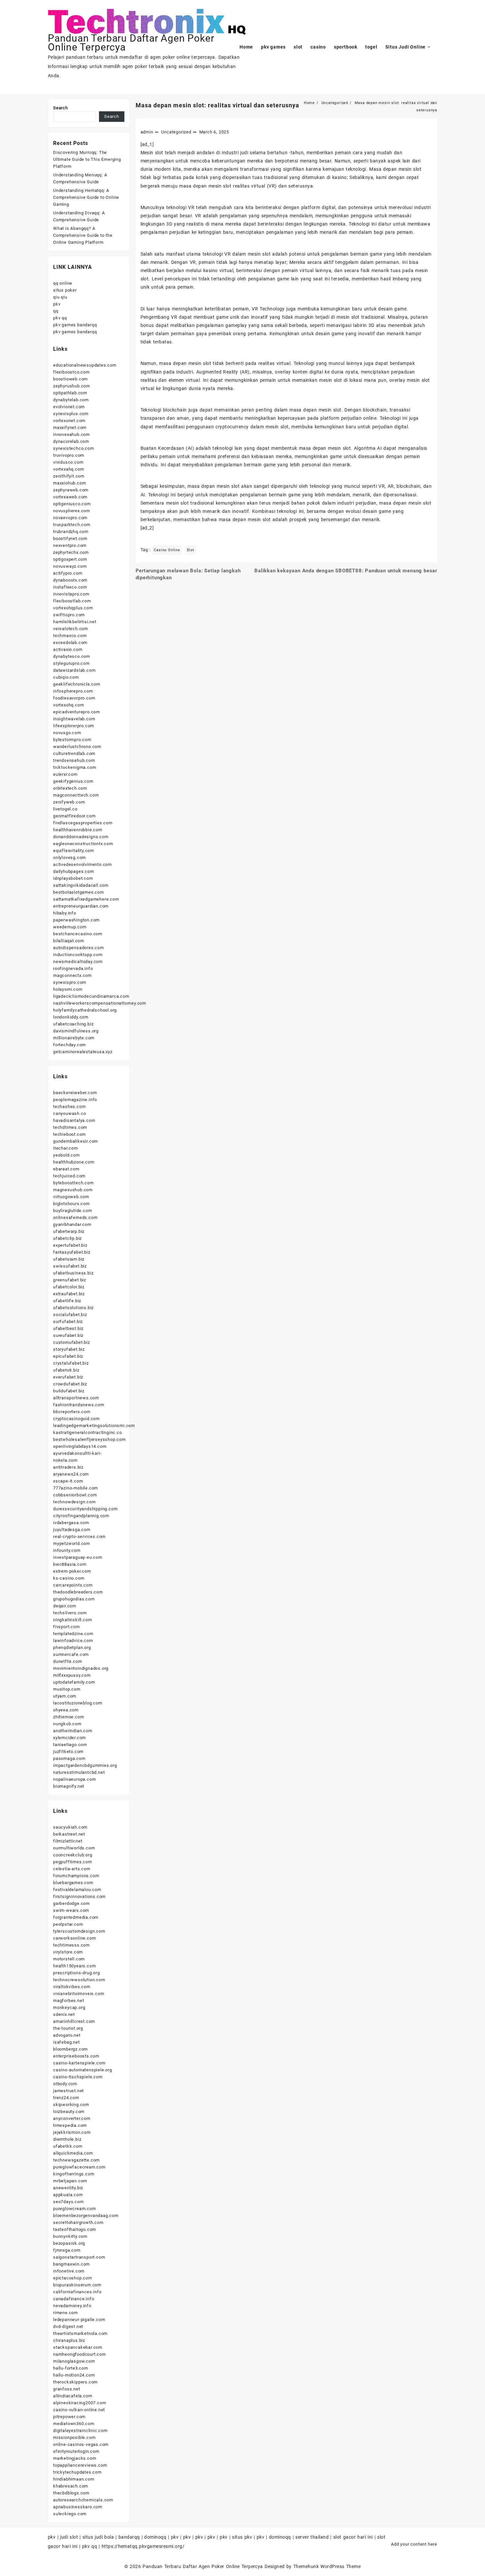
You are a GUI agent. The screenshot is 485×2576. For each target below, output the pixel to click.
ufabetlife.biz (67, 1301)
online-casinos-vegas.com (81, 2444)
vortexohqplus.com (73, 608)
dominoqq (155, 2537)
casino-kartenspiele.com (79, 2063)
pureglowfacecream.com (79, 2167)
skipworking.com (71, 2105)
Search (61, 108)
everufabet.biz (68, 1377)
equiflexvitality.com (74, 851)
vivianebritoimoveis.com (79, 1994)
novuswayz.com (70, 566)
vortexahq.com (68, 469)
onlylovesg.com (69, 858)
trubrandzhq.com (71, 532)
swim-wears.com (71, 1910)
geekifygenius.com (73, 781)
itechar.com (65, 1148)
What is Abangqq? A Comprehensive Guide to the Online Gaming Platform (83, 235)
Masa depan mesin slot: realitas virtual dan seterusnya (217, 105)
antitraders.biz (68, 1467)
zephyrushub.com (72, 386)
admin (147, 132)
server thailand (312, 2537)
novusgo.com (67, 733)
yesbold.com (66, 1155)
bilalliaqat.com (69, 941)
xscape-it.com (68, 1481)
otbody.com (65, 2084)
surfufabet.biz (68, 1322)
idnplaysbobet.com (73, 878)
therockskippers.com (75, 2382)
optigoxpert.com (70, 559)
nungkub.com (67, 1724)
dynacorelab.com (71, 441)
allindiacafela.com (73, 2396)
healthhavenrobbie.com (78, 830)
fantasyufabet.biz (72, 1252)
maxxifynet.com (70, 428)
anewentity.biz (68, 2188)
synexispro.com (70, 982)
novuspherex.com (72, 511)
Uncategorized (176, 132)
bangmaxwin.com (71, 2264)
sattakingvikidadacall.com (81, 885)
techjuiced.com (69, 1176)
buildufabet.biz (69, 1391)
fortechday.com (69, 1045)
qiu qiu (60, 297)
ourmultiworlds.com (74, 1848)
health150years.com (74, 1966)
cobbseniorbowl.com (75, 1495)
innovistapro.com (71, 594)
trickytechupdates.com (77, 2472)
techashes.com (69, 1107)
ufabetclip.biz (67, 1238)
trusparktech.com (72, 525)
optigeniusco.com (72, 504)
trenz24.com (66, 2098)
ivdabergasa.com (71, 1523)
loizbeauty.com (69, 2111)
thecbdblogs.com (71, 2493)
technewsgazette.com (76, 2160)
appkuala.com (68, 2195)
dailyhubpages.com (74, 871)
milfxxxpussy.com (72, 1675)
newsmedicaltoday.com (78, 962)
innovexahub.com (71, 434)
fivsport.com (66, 1627)
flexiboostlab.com (72, 601)
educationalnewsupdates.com (85, 365)
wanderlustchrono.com (77, 747)
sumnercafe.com (71, 1654)
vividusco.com (68, 462)
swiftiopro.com (69, 615)
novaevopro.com (70, 518)
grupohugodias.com (74, 1599)
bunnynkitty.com (70, 2236)
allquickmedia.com (73, 2153)
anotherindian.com (73, 1731)
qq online (63, 283)
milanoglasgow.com (74, 2361)
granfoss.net (67, 2389)
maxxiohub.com (69, 483)
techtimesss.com (71, 1945)
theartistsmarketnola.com (80, 2333)
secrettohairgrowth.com (78, 2222)
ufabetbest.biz (68, 1328)
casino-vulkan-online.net (79, 2410)
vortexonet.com (69, 421)
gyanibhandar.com (72, 1224)
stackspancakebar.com (78, 2347)
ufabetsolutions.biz (73, 1308)
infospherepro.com (73, 691)
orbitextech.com (70, 788)
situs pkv (242, 2537)
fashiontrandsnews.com (79, 1405)
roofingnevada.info (73, 968)
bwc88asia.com (70, 1564)
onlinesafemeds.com (75, 1217)
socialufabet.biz (70, 1315)
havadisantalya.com (74, 1120)
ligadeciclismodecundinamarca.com (91, 996)
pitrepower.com (69, 2417)
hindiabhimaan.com (74, 2479)
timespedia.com (70, 2125)
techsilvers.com (70, 1613)
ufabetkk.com (68, 2146)
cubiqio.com (66, 677)
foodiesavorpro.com (74, 698)
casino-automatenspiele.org (83, 2070)
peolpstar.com (68, 1924)
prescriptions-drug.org (77, 1973)
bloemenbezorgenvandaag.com (86, 2216)
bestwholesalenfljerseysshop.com (89, 1439)
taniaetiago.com (70, 1745)
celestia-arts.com (72, 1869)
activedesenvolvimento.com (82, 864)
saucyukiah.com (70, 1827)
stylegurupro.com (71, 663)
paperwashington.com (76, 920)
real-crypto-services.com (79, 1537)
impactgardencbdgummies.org (85, 1765)
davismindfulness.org (76, 1031)
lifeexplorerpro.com (74, 726)
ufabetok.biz (66, 1370)
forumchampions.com (76, 1876)
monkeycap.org (69, 2007)
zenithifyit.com (69, 476)
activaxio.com (68, 649)
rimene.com (65, 2313)
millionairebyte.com (74, 1038)
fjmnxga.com (67, 2250)
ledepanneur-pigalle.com (79, 2320)
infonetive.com (69, 2271)
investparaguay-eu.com (78, 1557)
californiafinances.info (77, 2292)
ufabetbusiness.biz (73, 1273)
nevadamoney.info (72, 2306)
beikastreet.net (69, 1834)
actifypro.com (68, 573)
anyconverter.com (72, 2118)
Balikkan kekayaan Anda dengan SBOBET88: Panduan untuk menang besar (346, 571)
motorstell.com (69, 1959)
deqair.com (65, 1606)
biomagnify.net (69, 1786)
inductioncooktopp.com (78, 955)
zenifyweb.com (69, 802)
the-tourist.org (68, 2028)
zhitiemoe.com (68, 1717)
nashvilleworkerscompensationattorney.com (100, 1003)
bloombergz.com (70, 2049)
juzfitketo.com (68, 1752)
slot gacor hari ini (353, 2537)
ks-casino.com (69, 1578)
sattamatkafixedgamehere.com (86, 899)
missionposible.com (74, 2437)
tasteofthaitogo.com (75, 2229)
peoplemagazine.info (75, 1100)
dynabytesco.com (72, 656)
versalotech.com (71, 629)
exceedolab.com (70, 643)
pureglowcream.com (75, 2209)
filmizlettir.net (68, 1841)
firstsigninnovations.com (79, 1896)
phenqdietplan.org (72, 1647)
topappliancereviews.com (80, 2465)
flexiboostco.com (71, 372)
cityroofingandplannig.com (81, 1516)
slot (191, 550)
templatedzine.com (73, 1634)
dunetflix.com (67, 1661)
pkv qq (60, 318)
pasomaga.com (69, 1758)
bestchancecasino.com (78, 934)
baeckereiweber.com (75, 1093)
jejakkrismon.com (72, 2132)
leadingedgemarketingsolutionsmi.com (94, 1426)
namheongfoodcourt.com (80, 2354)
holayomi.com (68, 989)
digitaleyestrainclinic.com (80, 2431)
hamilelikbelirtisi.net (75, 622)
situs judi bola (98, 2537)
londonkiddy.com (71, 1017)
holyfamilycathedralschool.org (85, 1010)
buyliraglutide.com (72, 1211)
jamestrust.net (68, 2091)
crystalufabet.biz (71, 1363)
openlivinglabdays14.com (80, 1446)
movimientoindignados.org (81, 1668)
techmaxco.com (70, 636)
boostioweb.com (70, 379)
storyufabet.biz (69, 1349)
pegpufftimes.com (73, 1862)
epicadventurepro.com (77, 712)
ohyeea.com (66, 1710)
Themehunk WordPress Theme (327, 2566)
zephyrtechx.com (71, 552)
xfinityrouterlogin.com (76, 2451)
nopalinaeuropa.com (74, 1779)
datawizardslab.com (74, 670)
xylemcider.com (69, 1738)
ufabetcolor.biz (69, 1287)
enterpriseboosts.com (76, 2056)
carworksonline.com (74, 1938)
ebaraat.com (66, 1169)
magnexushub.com (73, 1190)
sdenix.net (64, 2014)
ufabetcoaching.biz (73, 1024)
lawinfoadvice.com (73, 1641)
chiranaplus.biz (69, 2340)
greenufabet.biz (70, 1280)
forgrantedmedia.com (76, 1917)
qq (56, 311)
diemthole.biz (67, 2139)
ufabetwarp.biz (69, 1231)
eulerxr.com (65, 774)
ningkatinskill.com (72, 1620)
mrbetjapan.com (70, 2181)
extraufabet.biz (69, 1294)
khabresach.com (71, 2486)
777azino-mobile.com (76, 1488)
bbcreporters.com (72, 1412)
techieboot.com (69, 1134)
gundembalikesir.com (76, 1141)
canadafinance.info (74, 2299)
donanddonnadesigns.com (81, 837)
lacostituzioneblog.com (78, 1703)
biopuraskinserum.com (77, 2285)
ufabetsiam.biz (69, 1259)
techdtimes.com (70, 1127)
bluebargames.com (73, 1883)
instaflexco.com (70, 587)
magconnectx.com (72, 975)
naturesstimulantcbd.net (79, 1772)
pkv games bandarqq (75, 325)
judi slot (69, 2537)
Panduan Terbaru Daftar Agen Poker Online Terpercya (203, 2566)
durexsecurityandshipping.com (85, 1509)
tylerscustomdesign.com (79, 1931)
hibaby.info (65, 913)
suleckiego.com (70, 2514)
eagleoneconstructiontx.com (83, 844)
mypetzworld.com (72, 1543)
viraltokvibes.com (72, 1987)
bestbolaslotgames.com (79, 892)
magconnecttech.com (76, 795)
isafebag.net (66, 2042)
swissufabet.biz (70, 1266)
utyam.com (65, 1696)
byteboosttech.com (73, 1183)
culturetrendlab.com (74, 753)
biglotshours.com (71, 1204)
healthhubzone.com (74, 1162)
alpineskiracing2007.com (80, 2403)
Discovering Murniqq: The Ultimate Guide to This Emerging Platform (87, 159)
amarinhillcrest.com (74, 2021)
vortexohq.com (68, 705)
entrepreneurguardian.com (81, 906)
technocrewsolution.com (79, 1980)
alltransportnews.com (76, 1398)
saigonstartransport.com (79, 2257)
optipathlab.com (70, 393)
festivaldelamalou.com (77, 1890)
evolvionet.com (69, 407)
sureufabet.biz (68, 1335)
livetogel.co (65, 809)
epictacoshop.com (73, 2278)
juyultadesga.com (72, 1530)
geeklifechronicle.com (77, 684)
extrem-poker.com (72, 1571)
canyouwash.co (69, 1113)
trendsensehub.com (74, 760)
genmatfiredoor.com (74, 816)
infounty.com (67, 1550)
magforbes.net (68, 2001)
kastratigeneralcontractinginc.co (88, 1432)
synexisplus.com (71, 414)
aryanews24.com (71, 1474)
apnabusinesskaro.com (78, 2507)
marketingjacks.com (75, 2458)
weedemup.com (70, 927)
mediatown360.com (74, 2424)
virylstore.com (68, 1952)
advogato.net (67, 2035)
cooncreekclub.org (73, 1855)
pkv (57, 304)
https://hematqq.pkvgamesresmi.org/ (143, 2546)
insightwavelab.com (74, 719)
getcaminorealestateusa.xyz (83, 1052)
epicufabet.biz (68, 1356)
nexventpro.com (70, 545)
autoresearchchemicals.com (83, 2500)
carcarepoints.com (73, 1585)
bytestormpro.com (72, 740)
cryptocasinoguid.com (76, 1419)
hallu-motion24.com (74, 2375)
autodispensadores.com (79, 948)
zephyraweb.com (71, 490)
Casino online (167, 550)
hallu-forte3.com (71, 2368)
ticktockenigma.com (75, 767)
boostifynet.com (70, 538)
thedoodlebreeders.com (78, 1592)
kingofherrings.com (74, 2174)
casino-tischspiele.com (78, 2077)
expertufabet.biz (70, 1245)
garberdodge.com (71, 1903)
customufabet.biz (72, 1342)
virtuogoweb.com (71, 1197)
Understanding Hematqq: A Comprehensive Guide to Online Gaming (86, 197)
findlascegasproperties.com (83, 823)
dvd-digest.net (68, 2326)
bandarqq (129, 2537)
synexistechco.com (74, 448)
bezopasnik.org (69, 2243)
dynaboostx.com (70, 580)
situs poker (65, 290)
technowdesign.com (74, 1502)
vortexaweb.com (70, 497)
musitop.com (67, 1689)
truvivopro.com (69, 455)
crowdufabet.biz (70, 1384)
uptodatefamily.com (74, 1682)
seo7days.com (68, 2202)
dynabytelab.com (71, 400)
